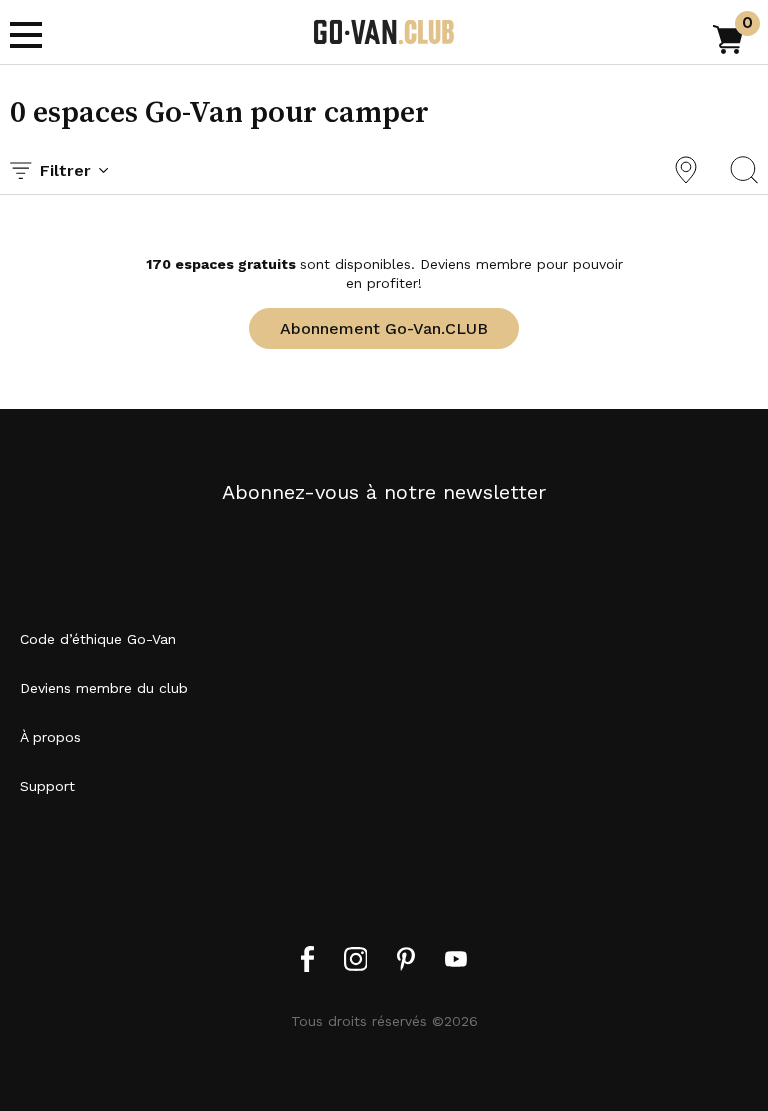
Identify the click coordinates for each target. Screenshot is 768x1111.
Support (47, 786)
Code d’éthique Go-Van (98, 639)
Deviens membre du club (104, 688)
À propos (50, 737)
